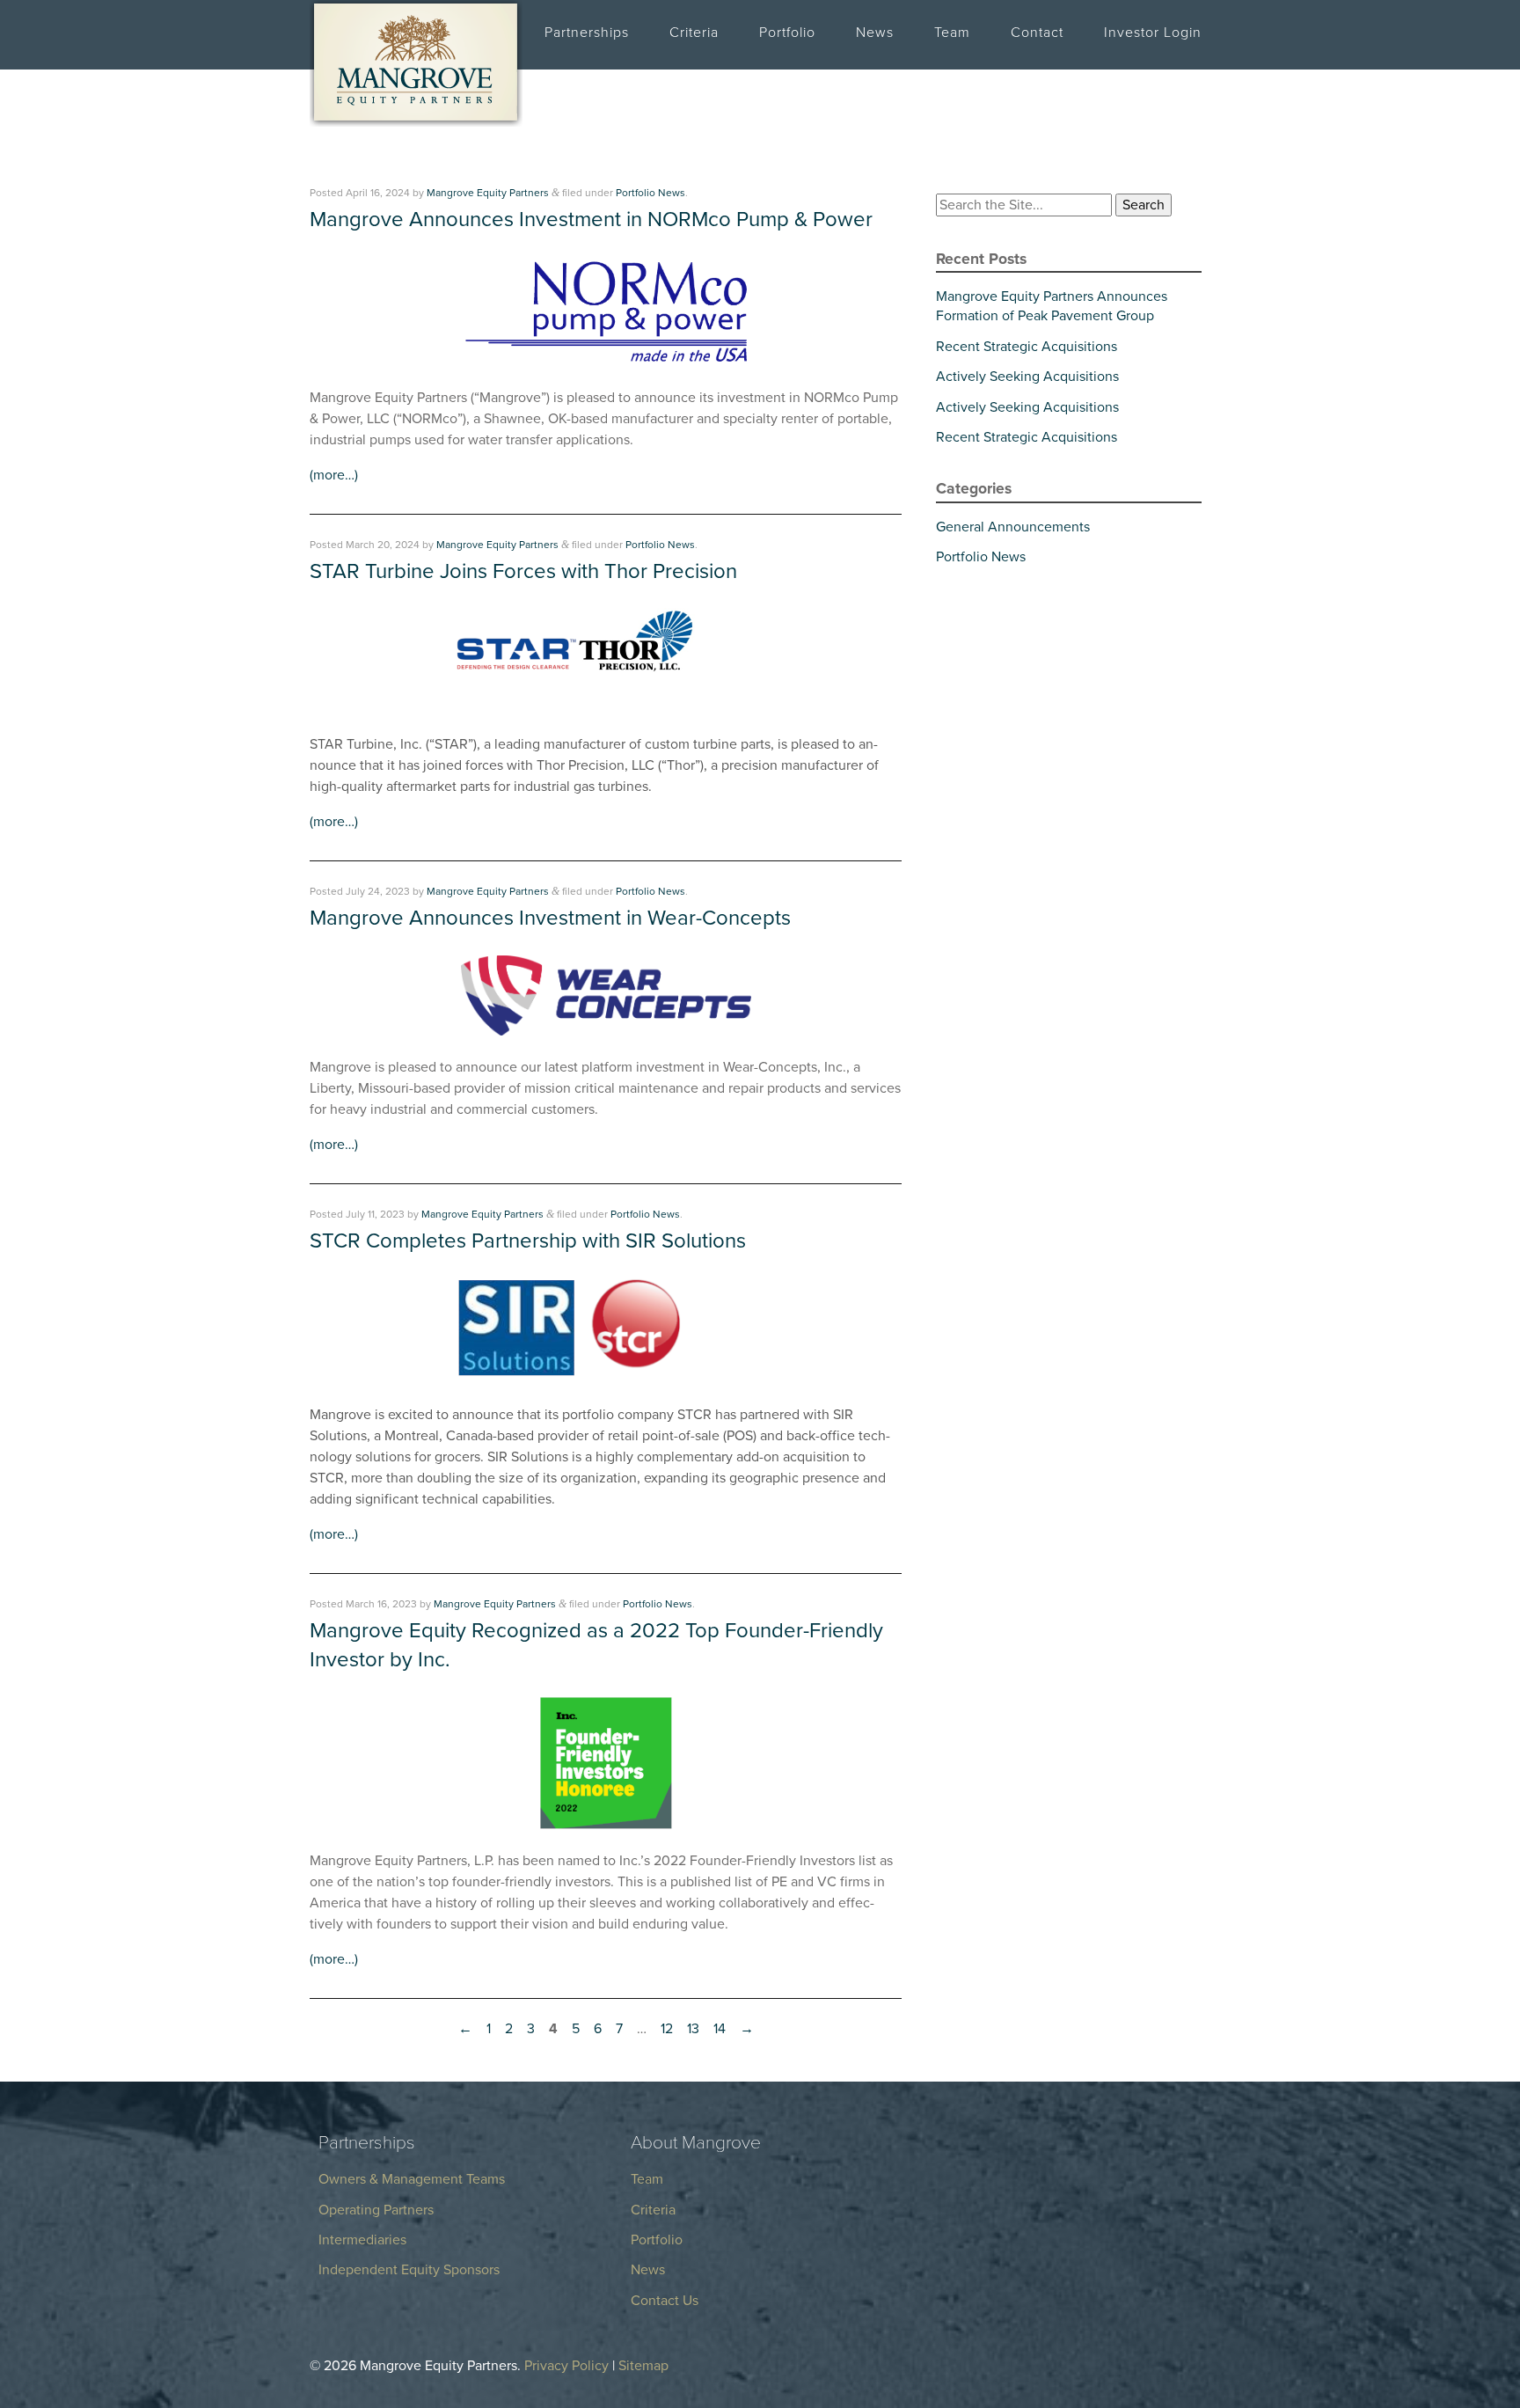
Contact (1037, 33)
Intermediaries (362, 2240)
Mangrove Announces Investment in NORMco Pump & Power (591, 220)
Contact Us (665, 2301)
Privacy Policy (566, 2366)
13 (693, 2029)
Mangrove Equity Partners (488, 193)
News (875, 33)
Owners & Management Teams (412, 2179)
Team (952, 33)
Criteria (694, 33)
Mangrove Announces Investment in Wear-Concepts (550, 918)
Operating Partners (376, 2210)
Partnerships (587, 33)
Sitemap (643, 2366)
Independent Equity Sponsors (409, 2270)
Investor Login (1153, 33)
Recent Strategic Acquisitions (1027, 347)
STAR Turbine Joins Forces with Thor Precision (523, 571)
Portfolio (787, 33)
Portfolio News (650, 193)
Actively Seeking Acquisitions (1027, 377)
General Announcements (1013, 527)
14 (720, 2029)
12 (667, 2029)
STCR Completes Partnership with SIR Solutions (528, 1241)
